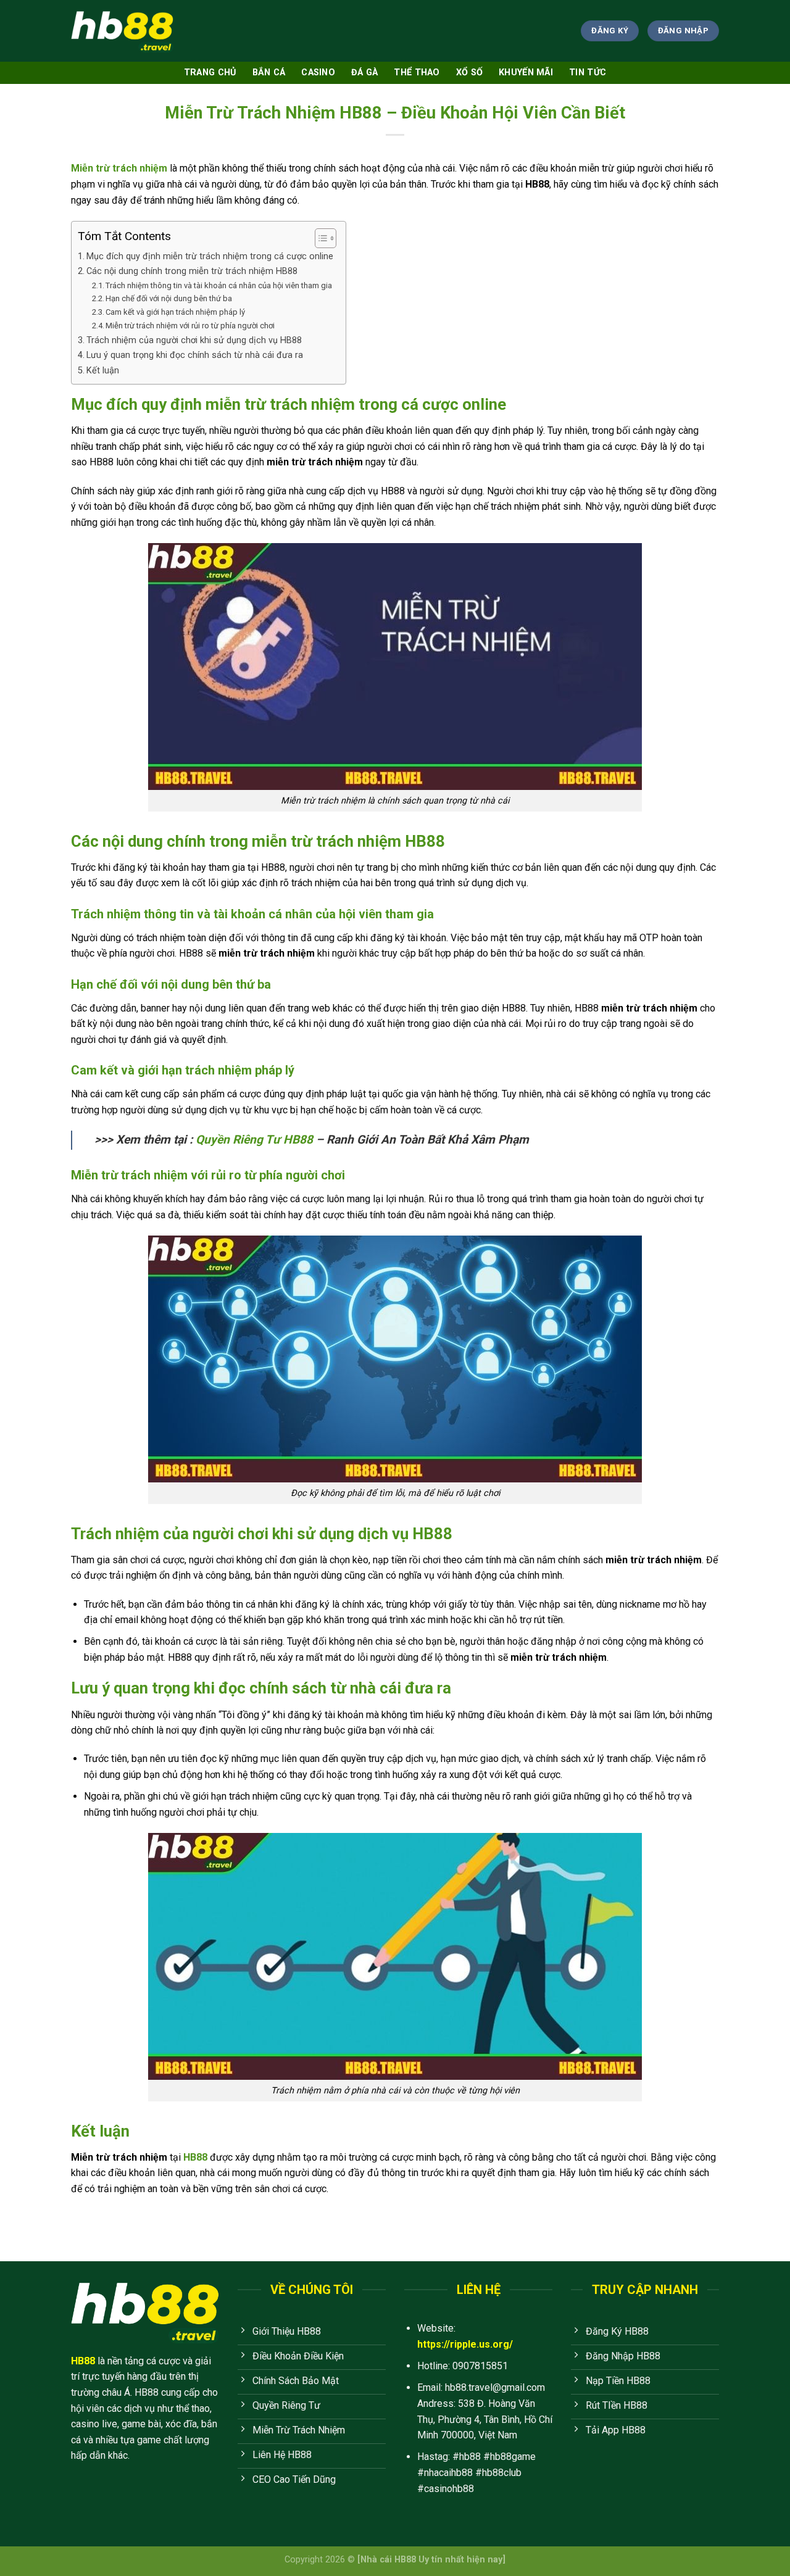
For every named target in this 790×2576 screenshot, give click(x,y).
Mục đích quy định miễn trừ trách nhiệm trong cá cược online (210, 256)
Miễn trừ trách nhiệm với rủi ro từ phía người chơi (190, 326)
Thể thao (417, 73)
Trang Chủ (210, 73)
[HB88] (122, 31)
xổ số (469, 73)
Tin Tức (588, 73)
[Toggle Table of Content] (319, 238)
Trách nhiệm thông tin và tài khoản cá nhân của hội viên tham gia (219, 285)
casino (318, 73)
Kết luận (103, 371)
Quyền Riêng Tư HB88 (254, 1140)
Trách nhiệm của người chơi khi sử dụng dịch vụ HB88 (194, 340)
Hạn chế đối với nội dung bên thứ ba (170, 298)
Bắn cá (269, 73)
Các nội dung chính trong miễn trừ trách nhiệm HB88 (192, 271)
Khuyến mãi (526, 73)
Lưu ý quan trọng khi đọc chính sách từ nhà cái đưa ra (195, 355)
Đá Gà (364, 73)
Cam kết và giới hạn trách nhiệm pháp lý (176, 312)
